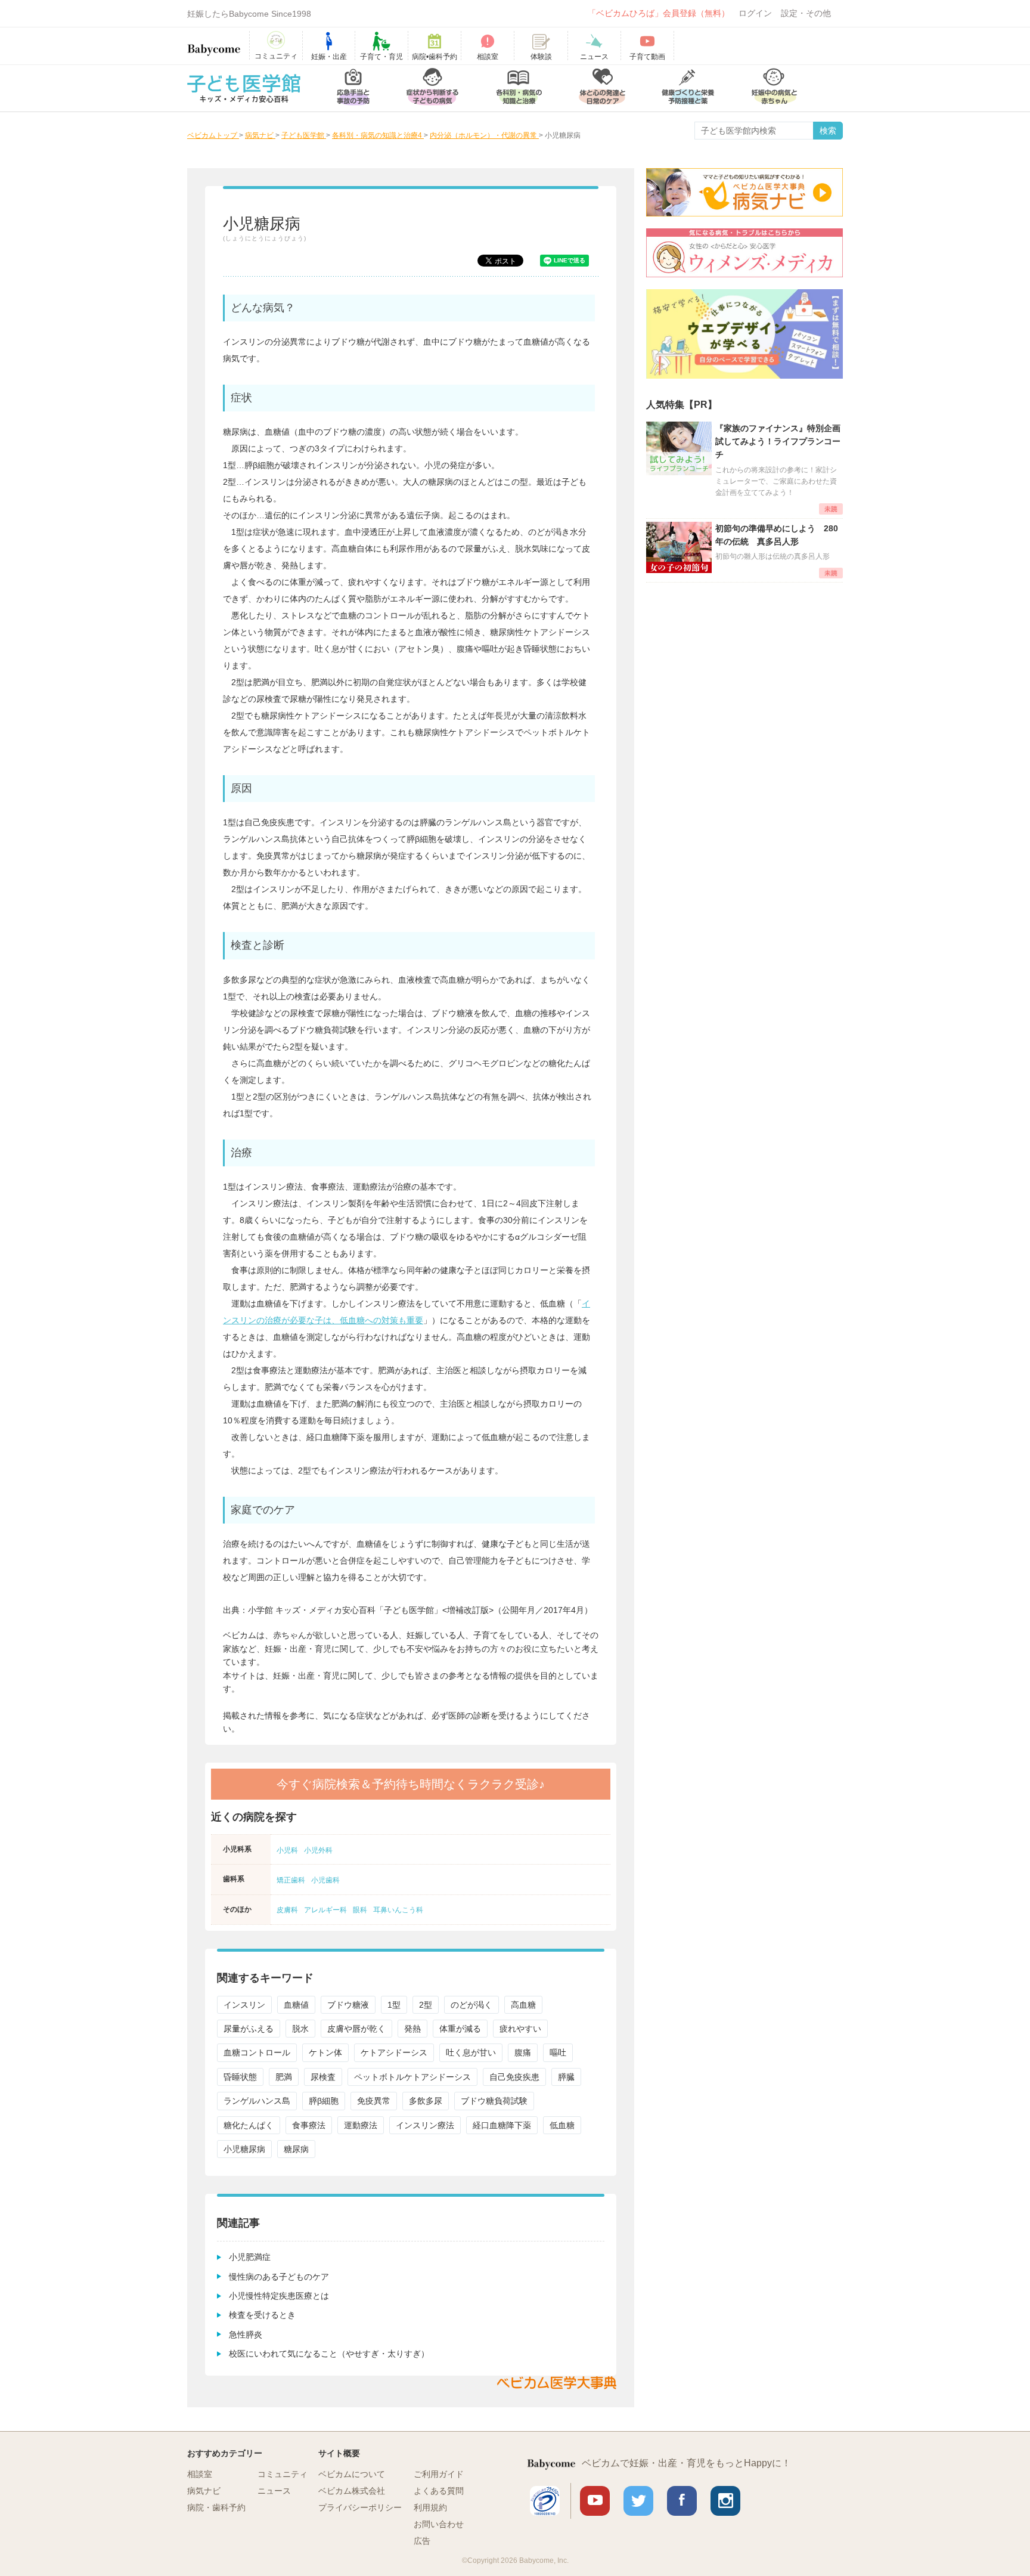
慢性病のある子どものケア (279, 2277)
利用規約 (430, 2507)
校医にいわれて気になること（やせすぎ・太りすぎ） (329, 2354)
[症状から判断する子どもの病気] (432, 88)
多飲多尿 (426, 2101)
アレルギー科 (325, 1910)
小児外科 (318, 1850)
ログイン (755, 13)
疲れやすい (520, 2029)
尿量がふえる (249, 2029)
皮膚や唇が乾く (356, 2029)
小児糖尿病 (244, 2149)
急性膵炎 (246, 2334)
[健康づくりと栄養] (688, 88)
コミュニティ (283, 2474)
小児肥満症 (250, 2257)
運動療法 (361, 2125)
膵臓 (566, 2077)
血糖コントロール (257, 2052)
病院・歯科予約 (216, 2507)
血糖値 (296, 2005)
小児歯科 (325, 1880)
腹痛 (523, 2052)
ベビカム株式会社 (352, 2491)
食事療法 (309, 2125)
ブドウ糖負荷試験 (494, 2101)
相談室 (200, 2474)
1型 (394, 2005)
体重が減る (460, 2029)
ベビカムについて (352, 2474)
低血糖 (562, 2125)
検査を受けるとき (262, 2315)
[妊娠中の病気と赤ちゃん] (774, 88)
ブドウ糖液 (348, 2005)
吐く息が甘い (471, 2052)
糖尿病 (296, 2149)
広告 (422, 2541)
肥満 (284, 2077)
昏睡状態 (240, 2077)
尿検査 (323, 2077)
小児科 (287, 1850)
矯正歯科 (291, 1880)
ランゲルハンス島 (257, 2101)
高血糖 (523, 2005)
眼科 (360, 1910)
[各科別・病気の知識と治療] (519, 88)
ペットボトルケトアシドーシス (412, 2077)
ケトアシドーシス (394, 2052)
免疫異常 (374, 2101)
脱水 (300, 2029)
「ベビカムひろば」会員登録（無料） (659, 13)
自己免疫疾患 (514, 2077)
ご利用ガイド (439, 2474)
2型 (426, 2005)
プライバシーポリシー (360, 2507)
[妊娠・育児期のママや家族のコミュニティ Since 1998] (214, 44)
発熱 (412, 2029)
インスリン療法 (425, 2125)
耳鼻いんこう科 (398, 1910)
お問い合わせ (439, 2524)
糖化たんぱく (249, 2125)
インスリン (244, 2005)
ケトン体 (325, 2052)
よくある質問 (439, 2491)
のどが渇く (471, 2005)
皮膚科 (287, 1910)
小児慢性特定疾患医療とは (279, 2296)
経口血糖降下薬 (502, 2125)
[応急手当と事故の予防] (353, 88)
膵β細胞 (324, 2101)
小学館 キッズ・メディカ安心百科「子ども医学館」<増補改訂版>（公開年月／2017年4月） (420, 1610)
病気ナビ (204, 2491)
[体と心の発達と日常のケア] (602, 88)
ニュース (274, 2491)
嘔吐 (558, 2052)
